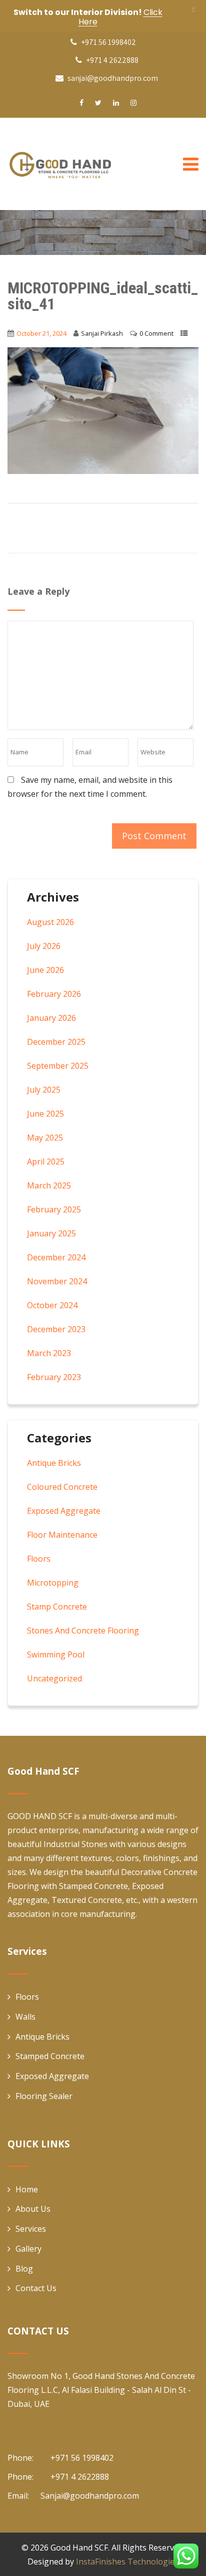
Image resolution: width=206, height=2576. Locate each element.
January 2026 (51, 1018)
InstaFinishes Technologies (127, 2562)
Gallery (28, 2249)
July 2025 (44, 1090)
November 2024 (57, 1281)
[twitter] (98, 103)
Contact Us (36, 2288)
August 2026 (50, 922)
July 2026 (44, 946)
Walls (25, 2017)
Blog (24, 2269)
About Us (33, 2209)
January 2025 (51, 1233)
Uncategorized (54, 1678)
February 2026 (54, 994)
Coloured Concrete (62, 1487)
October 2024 (52, 1305)
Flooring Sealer (44, 2096)
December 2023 (56, 1329)
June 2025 (45, 1114)
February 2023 (54, 1377)
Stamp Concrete (57, 1607)
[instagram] (133, 103)
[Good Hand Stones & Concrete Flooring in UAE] (82, 164)
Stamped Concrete (50, 2056)
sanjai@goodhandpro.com (113, 78)
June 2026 (45, 970)
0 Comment (156, 333)
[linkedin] (116, 103)
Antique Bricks (54, 1463)
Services (31, 2229)
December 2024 (56, 1257)
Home (27, 2189)
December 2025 (56, 1042)
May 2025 (45, 1138)
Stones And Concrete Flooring (83, 1631)
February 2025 (54, 1209)
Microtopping (53, 1583)
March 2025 (49, 1185)
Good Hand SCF (79, 2548)
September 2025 (58, 1066)
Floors (39, 1559)
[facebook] (81, 103)
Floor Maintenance (62, 1535)
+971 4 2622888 (111, 60)
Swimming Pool (56, 1654)
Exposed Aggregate (64, 1511)
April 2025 (46, 1162)
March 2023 (49, 1353)
